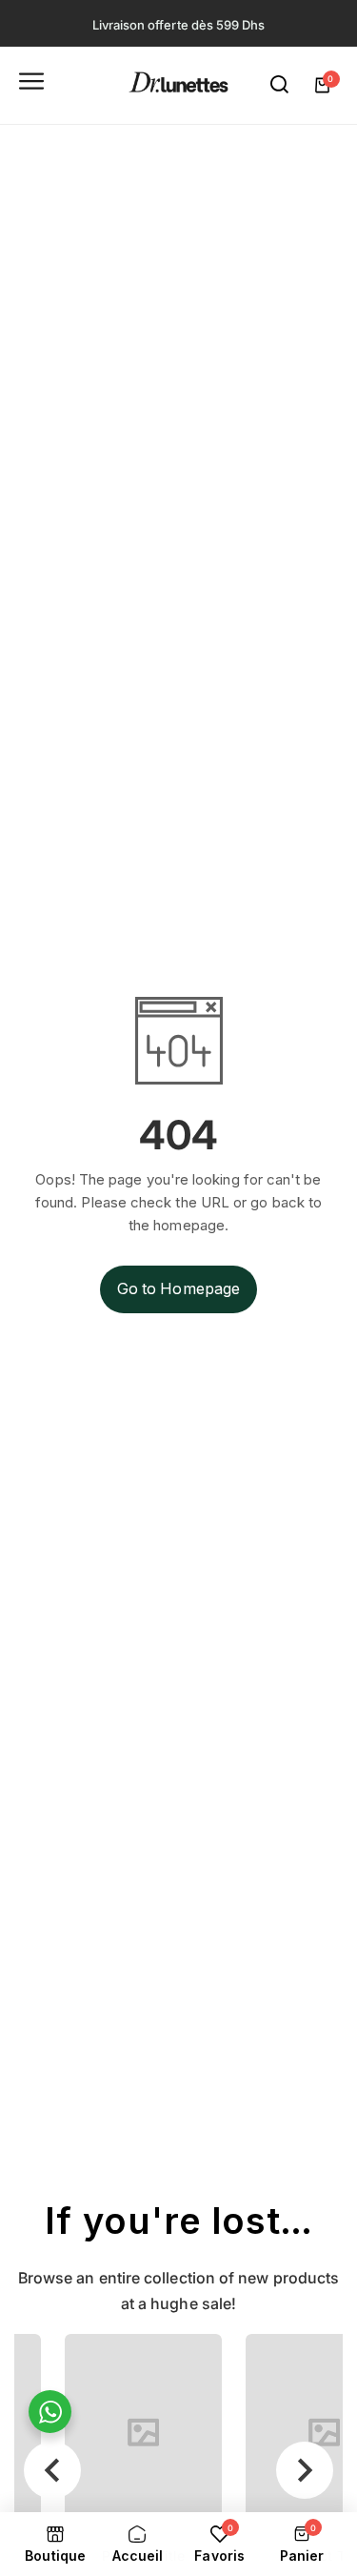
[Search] (280, 85)
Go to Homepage (178, 1288)
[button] (52, 2470)
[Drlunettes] (178, 85)
